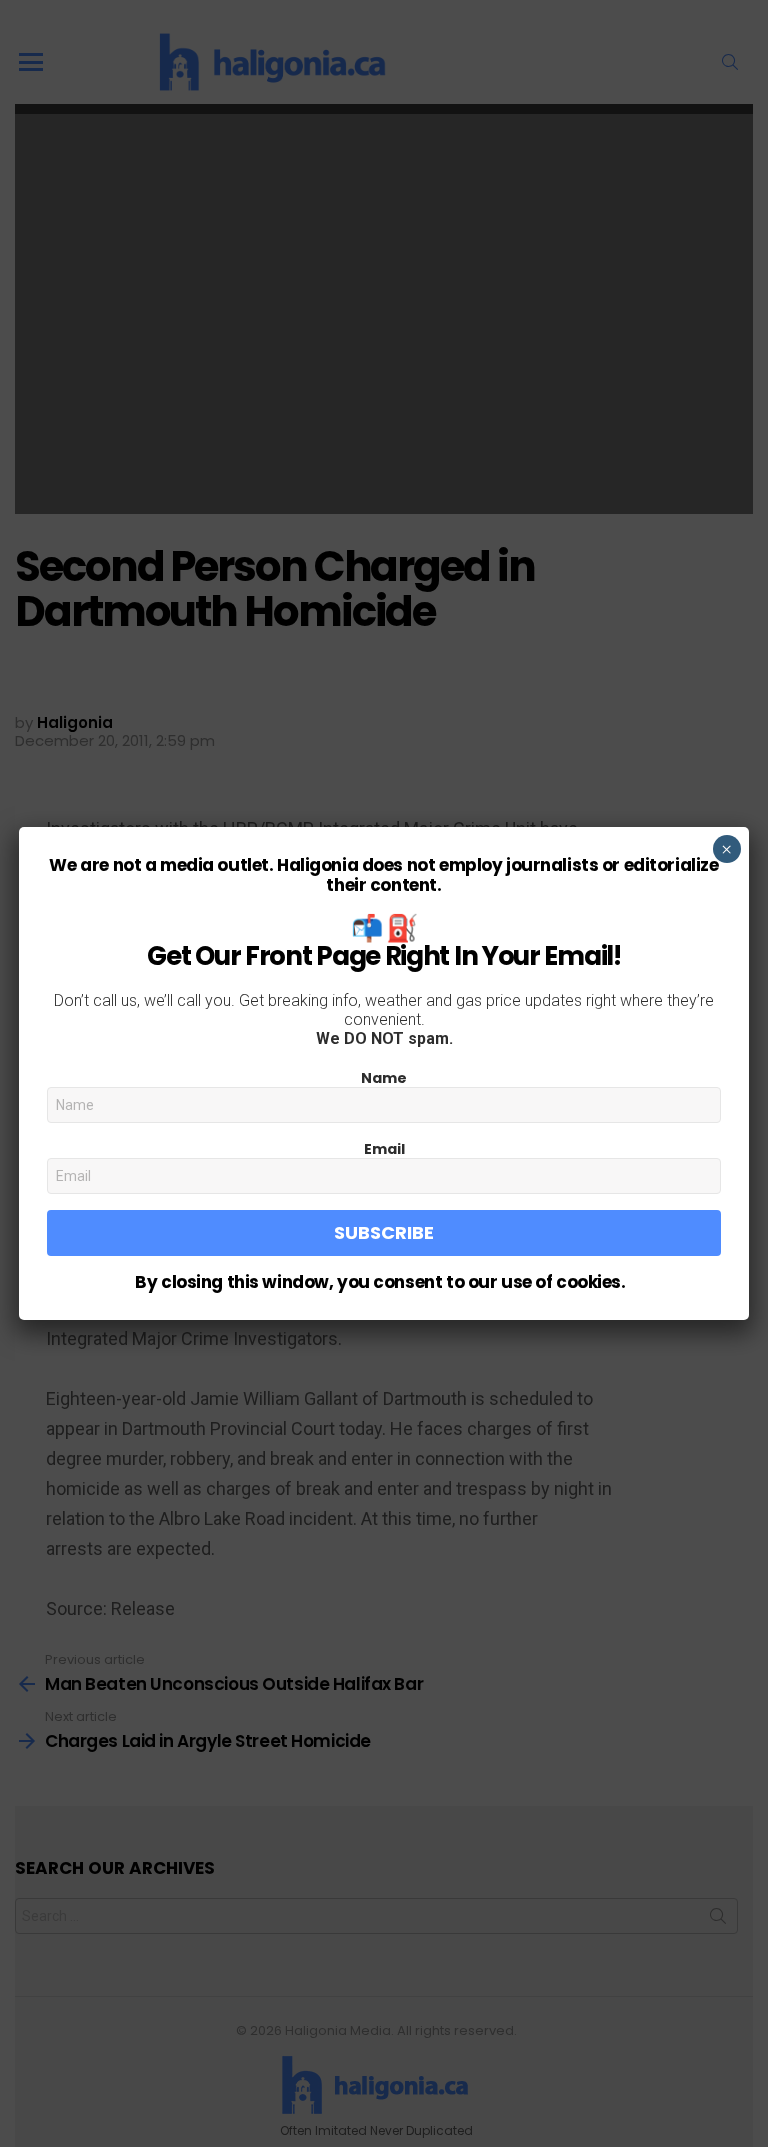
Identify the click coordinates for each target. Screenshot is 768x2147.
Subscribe (384, 1232)
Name (384, 1078)
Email (384, 1149)
